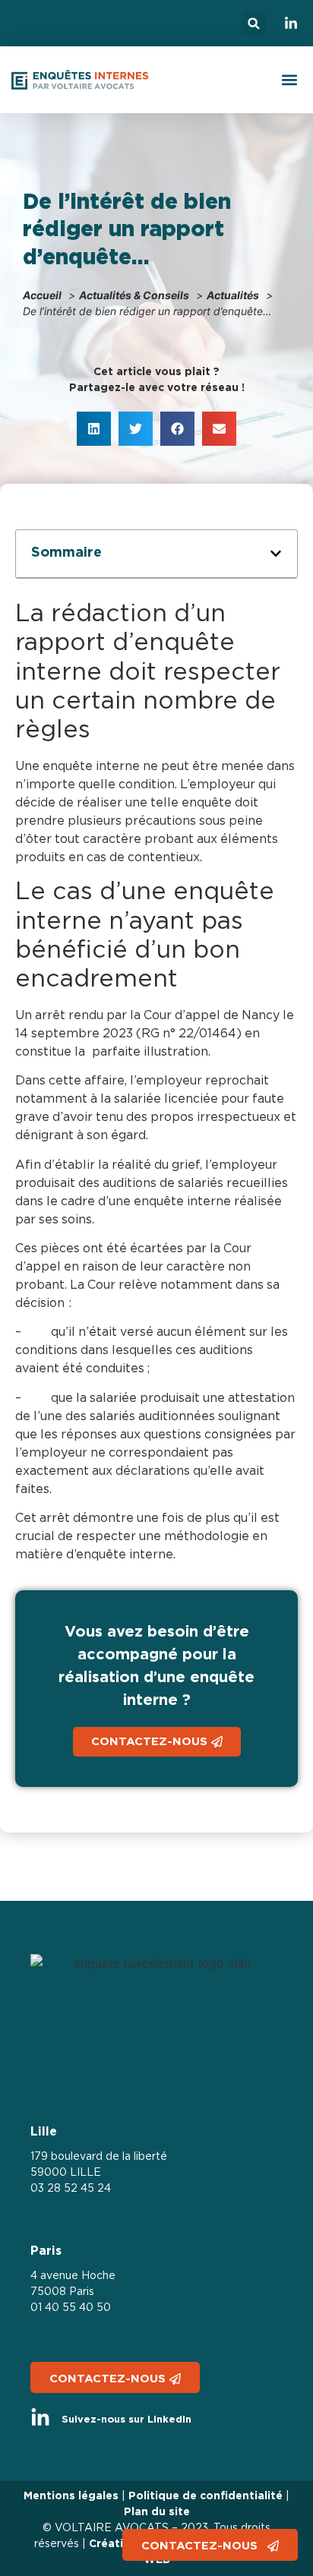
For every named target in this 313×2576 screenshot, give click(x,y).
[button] (254, 23)
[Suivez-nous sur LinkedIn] (40, 2418)
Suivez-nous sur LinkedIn (126, 2420)
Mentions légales (71, 2496)
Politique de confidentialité (206, 2496)
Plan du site (157, 2512)
